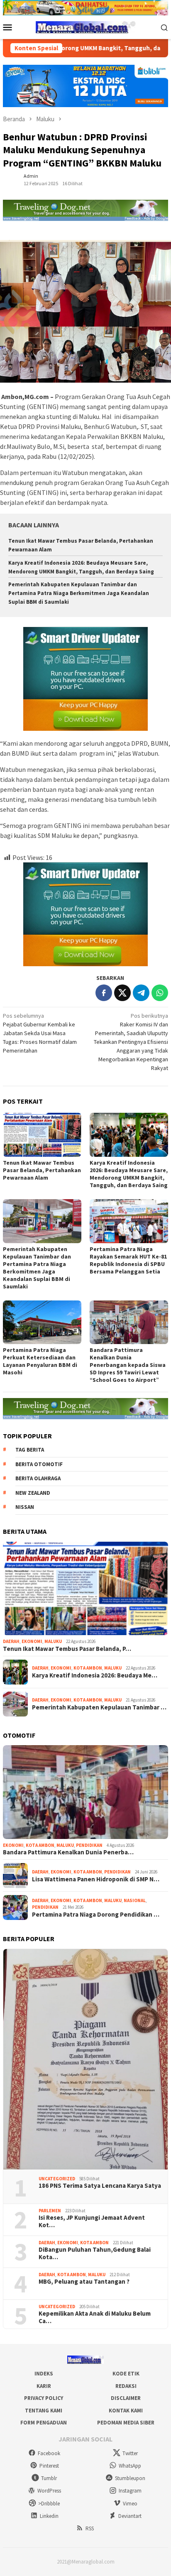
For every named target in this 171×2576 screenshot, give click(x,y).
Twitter (130, 2453)
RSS (90, 2528)
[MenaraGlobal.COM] (85, 27)
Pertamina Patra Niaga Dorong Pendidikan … (96, 1915)
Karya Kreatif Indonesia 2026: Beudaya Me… (95, 1675)
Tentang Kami (44, 2411)
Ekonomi (32, 1641)
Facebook (49, 2453)
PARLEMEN (50, 2211)
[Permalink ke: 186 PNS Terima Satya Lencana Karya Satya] (85, 2059)
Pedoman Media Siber (126, 2423)
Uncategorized (57, 2179)
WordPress (49, 2491)
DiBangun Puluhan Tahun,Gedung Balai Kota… (95, 2253)
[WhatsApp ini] (160, 993)
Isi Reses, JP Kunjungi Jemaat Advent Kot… (92, 2221)
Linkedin (49, 2516)
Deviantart (130, 2516)
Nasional (135, 1900)
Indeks (44, 2374)
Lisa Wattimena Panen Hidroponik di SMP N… (96, 1879)
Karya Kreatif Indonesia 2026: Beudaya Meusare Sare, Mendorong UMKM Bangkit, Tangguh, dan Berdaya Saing (129, 1174)
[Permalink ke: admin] (11, 179)
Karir (44, 2386)
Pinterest (49, 2466)
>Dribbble (49, 2504)
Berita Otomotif (39, 1464)
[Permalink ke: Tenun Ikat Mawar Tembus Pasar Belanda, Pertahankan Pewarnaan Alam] (42, 1135)
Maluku (53, 1641)
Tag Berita (30, 1450)
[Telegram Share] (141, 993)
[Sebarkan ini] (104, 993)
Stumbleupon (130, 2478)
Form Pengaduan (44, 2423)
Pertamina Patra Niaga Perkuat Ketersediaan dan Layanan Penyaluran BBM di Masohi (40, 1361)
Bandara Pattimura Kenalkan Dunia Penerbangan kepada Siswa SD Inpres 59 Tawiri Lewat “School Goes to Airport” (128, 1365)
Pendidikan (89, 1845)
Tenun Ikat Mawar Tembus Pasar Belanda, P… (67, 1649)
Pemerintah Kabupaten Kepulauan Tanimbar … (99, 1707)
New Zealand (33, 1493)
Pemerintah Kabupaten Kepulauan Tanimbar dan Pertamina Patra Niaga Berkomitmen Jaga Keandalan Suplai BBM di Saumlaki (79, 593)
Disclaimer (126, 2398)
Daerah (11, 1641)
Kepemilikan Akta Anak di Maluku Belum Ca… (95, 2317)
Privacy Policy (44, 2398)
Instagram (130, 2491)
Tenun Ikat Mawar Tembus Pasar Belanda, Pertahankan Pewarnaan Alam (42, 1170)
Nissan (25, 1507)
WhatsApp (130, 2466)
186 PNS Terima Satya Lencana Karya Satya (100, 2186)
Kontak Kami (126, 2411)
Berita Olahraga (38, 1478)
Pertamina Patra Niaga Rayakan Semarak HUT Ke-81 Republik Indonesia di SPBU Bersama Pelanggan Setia (128, 1260)
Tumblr (49, 2478)
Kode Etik (126, 2374)
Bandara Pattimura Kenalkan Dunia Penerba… (68, 1852)
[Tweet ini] (122, 993)
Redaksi (126, 2386)
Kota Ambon (88, 1668)
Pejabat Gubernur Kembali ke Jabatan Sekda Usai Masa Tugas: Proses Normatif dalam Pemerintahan (40, 1033)
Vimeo (130, 2504)
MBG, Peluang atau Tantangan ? (84, 2282)
